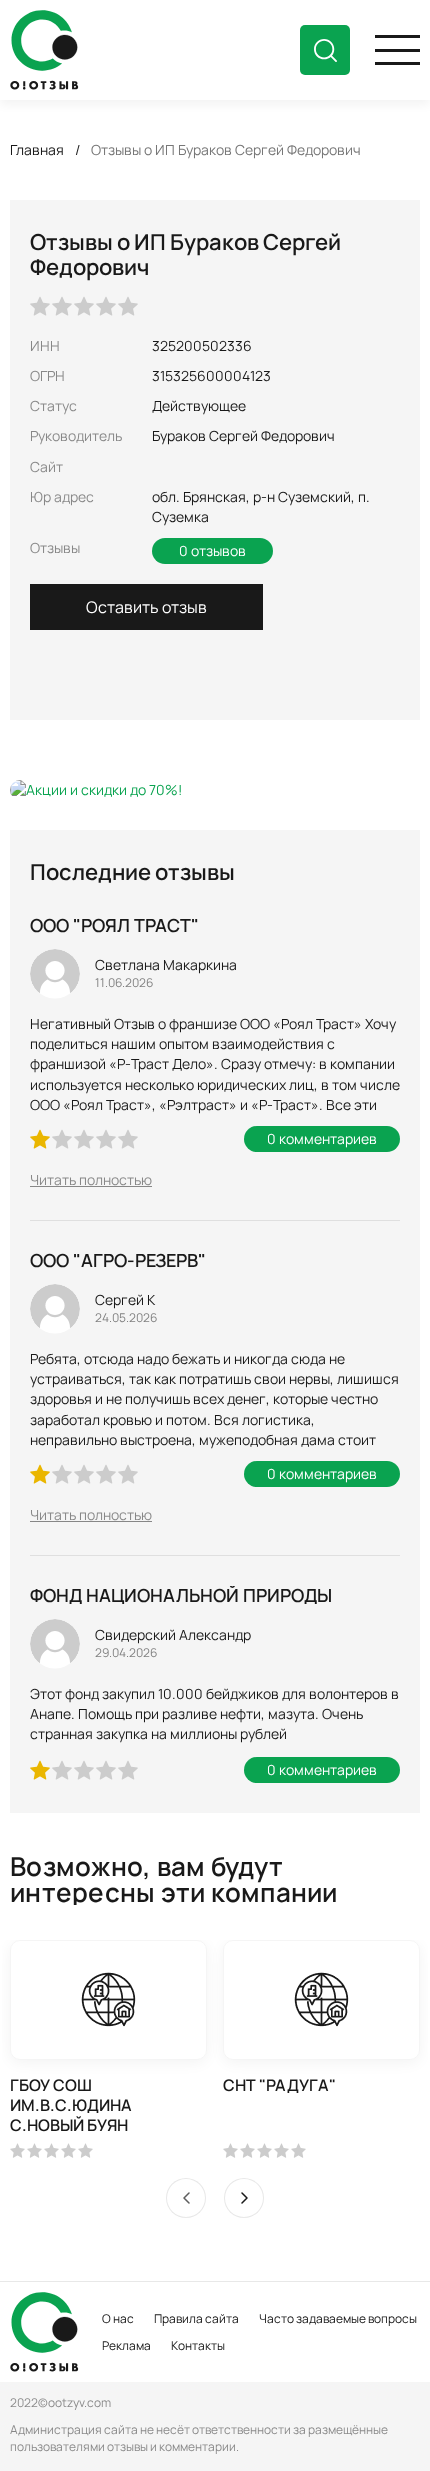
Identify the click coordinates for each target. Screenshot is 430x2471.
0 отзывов (212, 550)
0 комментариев (322, 1138)
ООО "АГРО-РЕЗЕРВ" (118, 1260)
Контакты (198, 2345)
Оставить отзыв (146, 607)
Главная (37, 149)
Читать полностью (91, 1179)
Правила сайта (196, 2318)
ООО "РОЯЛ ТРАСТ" (114, 925)
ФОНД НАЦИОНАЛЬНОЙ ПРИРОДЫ (181, 1595)
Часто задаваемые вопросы (338, 2318)
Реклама (126, 2345)
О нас (118, 2318)
